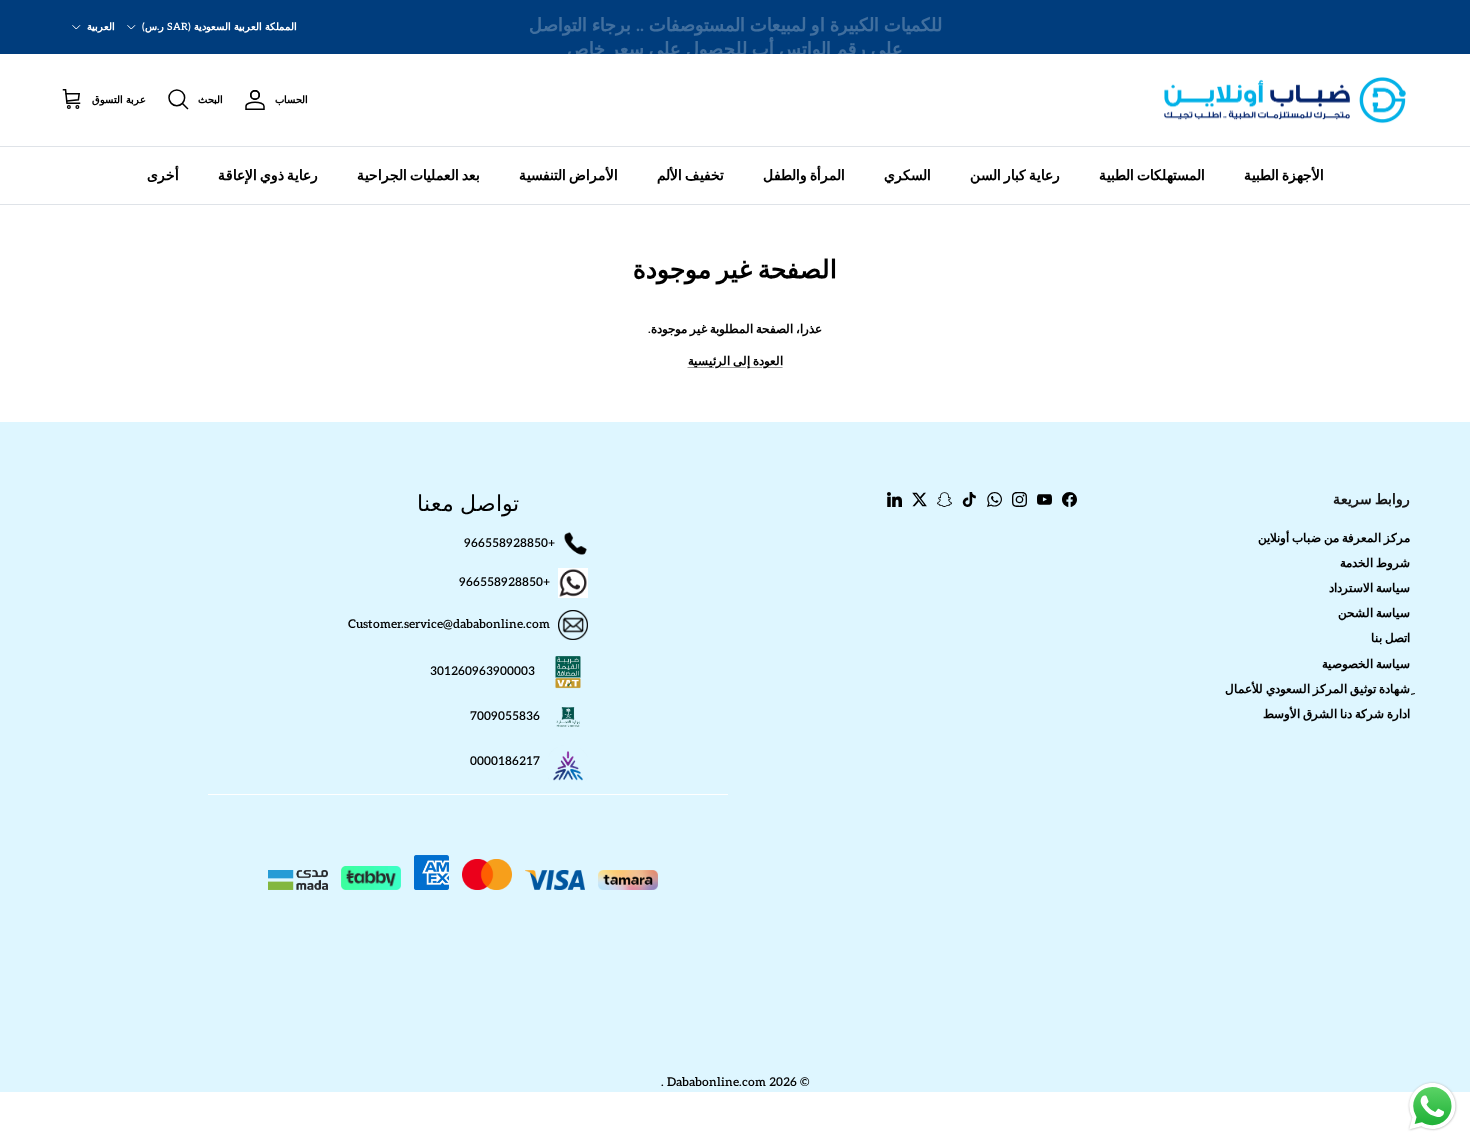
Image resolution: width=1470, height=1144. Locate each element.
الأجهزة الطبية (1284, 175)
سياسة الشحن (1374, 613)
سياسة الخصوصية (1366, 664)
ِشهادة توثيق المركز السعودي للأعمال (1317, 689)
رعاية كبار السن (1015, 175)
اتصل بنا (1390, 638)
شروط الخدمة (1375, 563)
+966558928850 (509, 542)
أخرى (163, 175)
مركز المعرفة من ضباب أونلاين (1334, 538)
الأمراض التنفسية (568, 175)
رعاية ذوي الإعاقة (268, 175)
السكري (907, 175)
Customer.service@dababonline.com (449, 624)
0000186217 (505, 761)
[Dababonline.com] (1285, 100)
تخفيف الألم (690, 175)
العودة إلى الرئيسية (735, 361)
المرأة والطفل (804, 175)
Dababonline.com (716, 1082)
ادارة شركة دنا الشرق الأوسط (1336, 714)
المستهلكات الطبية (1152, 175)
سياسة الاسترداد (1369, 588)
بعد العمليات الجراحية (418, 175)
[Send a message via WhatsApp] (1432, 1106)
